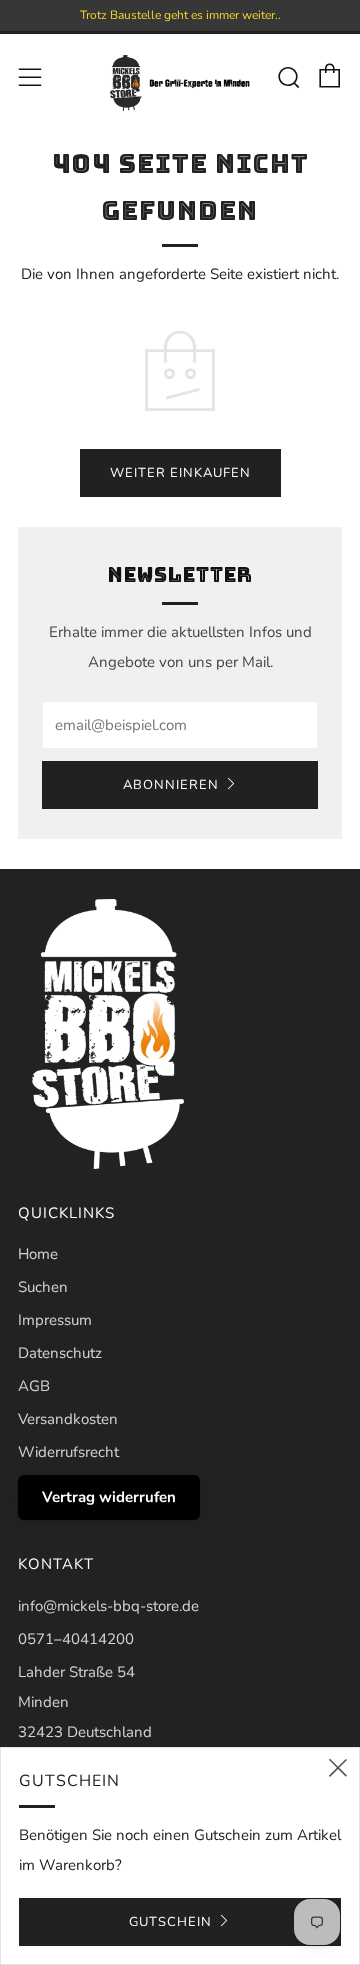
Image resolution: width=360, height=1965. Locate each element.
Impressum (55, 1320)
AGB (34, 1386)
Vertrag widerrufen (109, 1497)
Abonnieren (171, 785)
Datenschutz (60, 1353)
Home (38, 1254)
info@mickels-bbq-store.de (108, 1606)
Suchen (43, 1287)
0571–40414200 (76, 1639)
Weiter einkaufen (180, 473)
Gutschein (170, 1922)
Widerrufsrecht (68, 1452)
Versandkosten (68, 1419)
